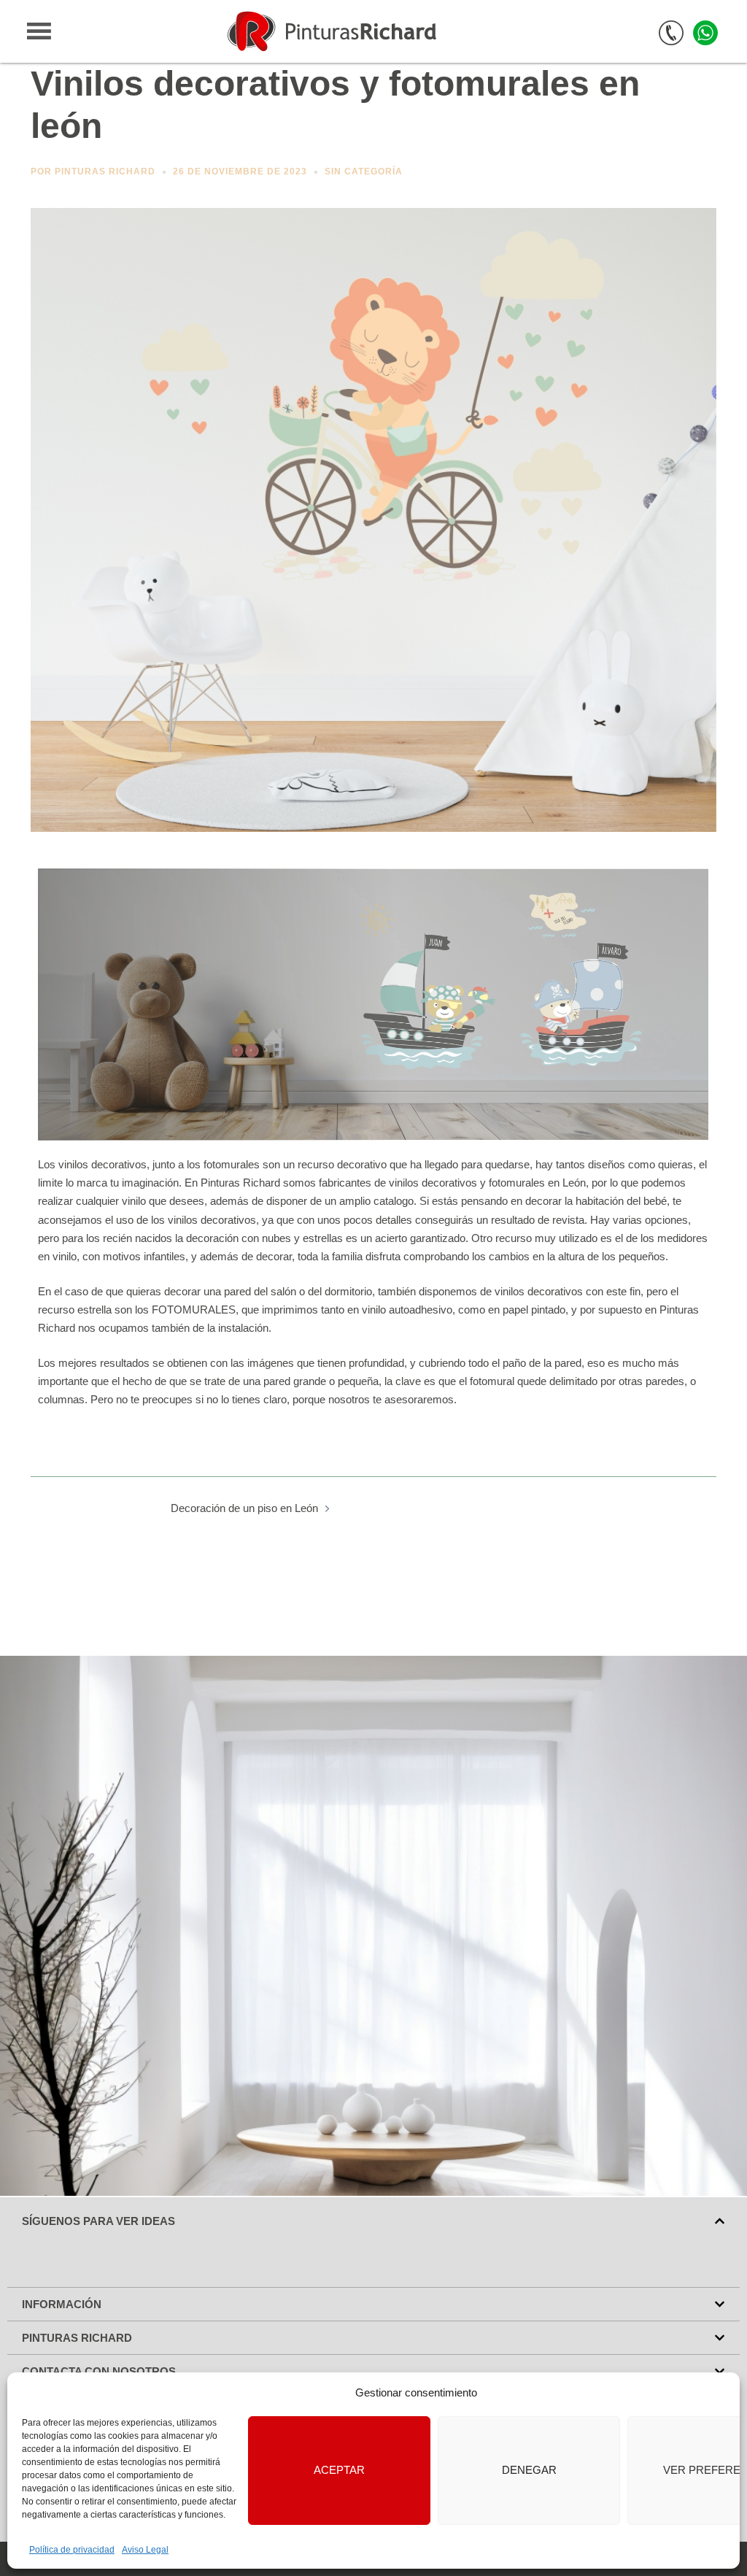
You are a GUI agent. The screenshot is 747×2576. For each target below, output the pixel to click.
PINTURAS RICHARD (77, 2338)
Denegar (529, 2470)
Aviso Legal (145, 2550)
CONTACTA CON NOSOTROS (99, 2371)
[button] (373, 2221)
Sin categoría (364, 171)
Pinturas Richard (105, 171)
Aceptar (339, 2470)
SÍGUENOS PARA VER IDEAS (98, 2221)
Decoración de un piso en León (244, 1508)
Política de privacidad (72, 2550)
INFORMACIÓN (62, 2304)
